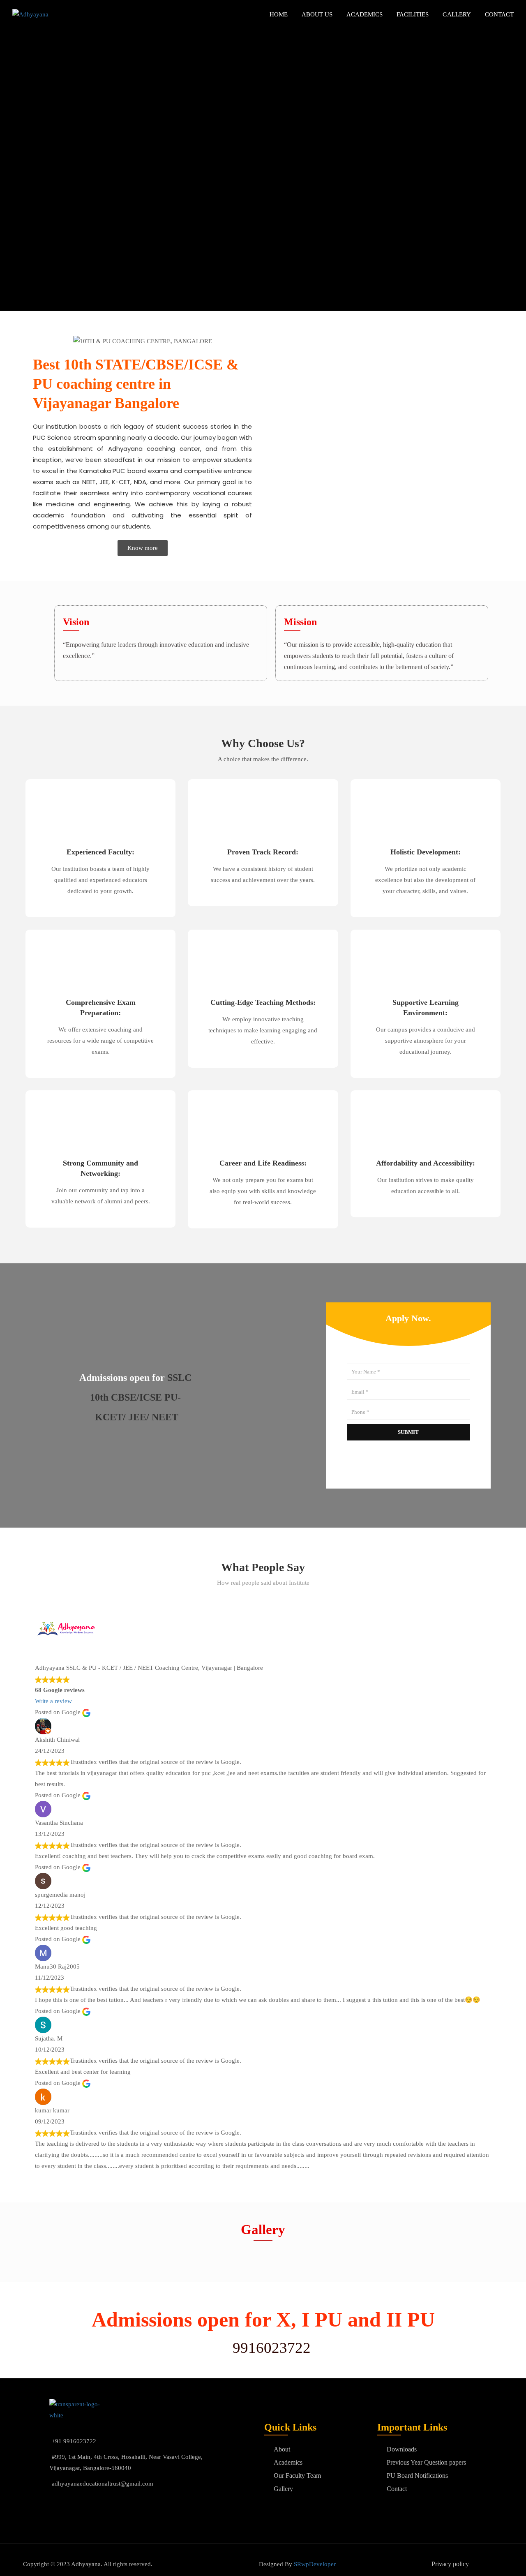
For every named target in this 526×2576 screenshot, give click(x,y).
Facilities (413, 14)
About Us (317, 14)
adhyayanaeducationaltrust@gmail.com (103, 2484)
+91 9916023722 (74, 2441)
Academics (365, 14)
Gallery (457, 14)
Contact (499, 14)
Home (279, 14)
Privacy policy (450, 2564)
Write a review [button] (53, 1701)
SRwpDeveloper (315, 2564)
